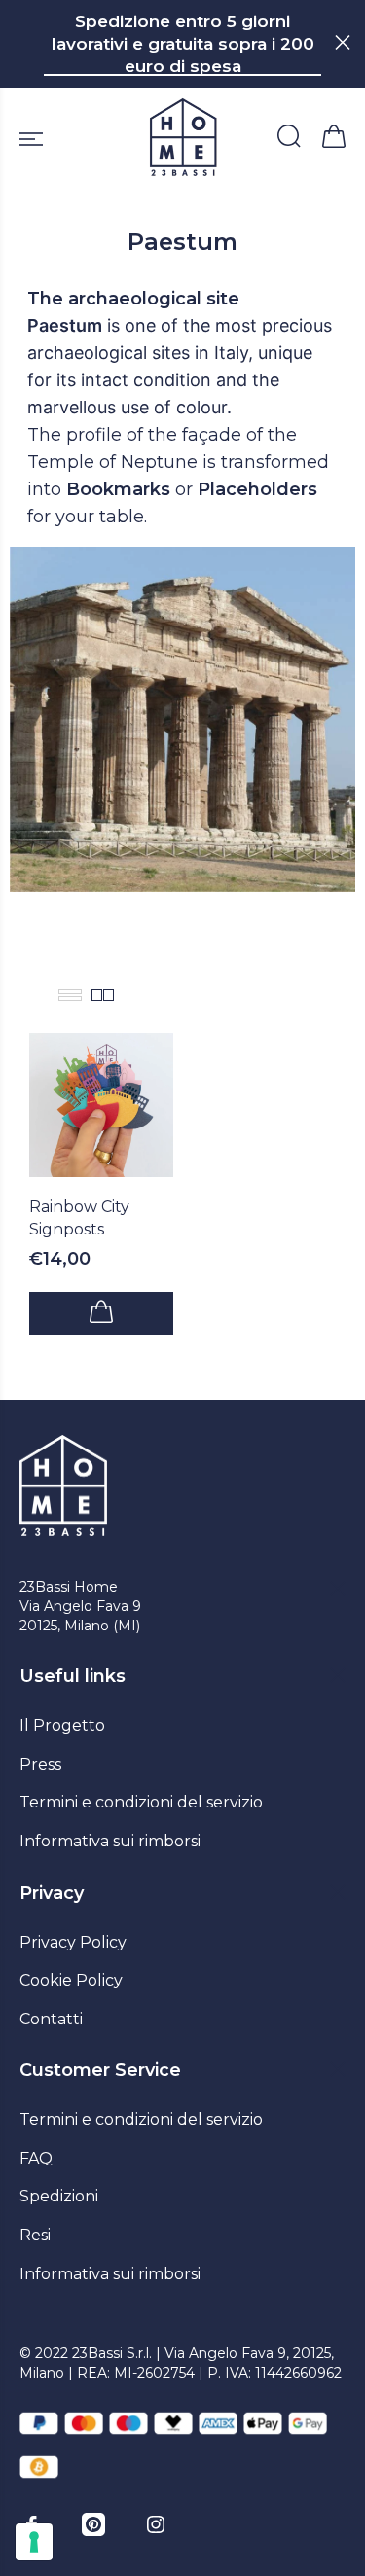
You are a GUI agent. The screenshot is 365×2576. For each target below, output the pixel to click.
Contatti (51, 2019)
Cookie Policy (71, 1980)
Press (40, 1764)
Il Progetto (62, 1725)
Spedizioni (59, 2196)
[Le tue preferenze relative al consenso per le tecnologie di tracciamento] (34, 2542)
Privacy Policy (73, 1942)
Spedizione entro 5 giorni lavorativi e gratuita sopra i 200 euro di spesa (183, 44)
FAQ (36, 2158)
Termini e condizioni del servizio (141, 1802)
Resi (35, 2235)
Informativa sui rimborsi (110, 1841)
